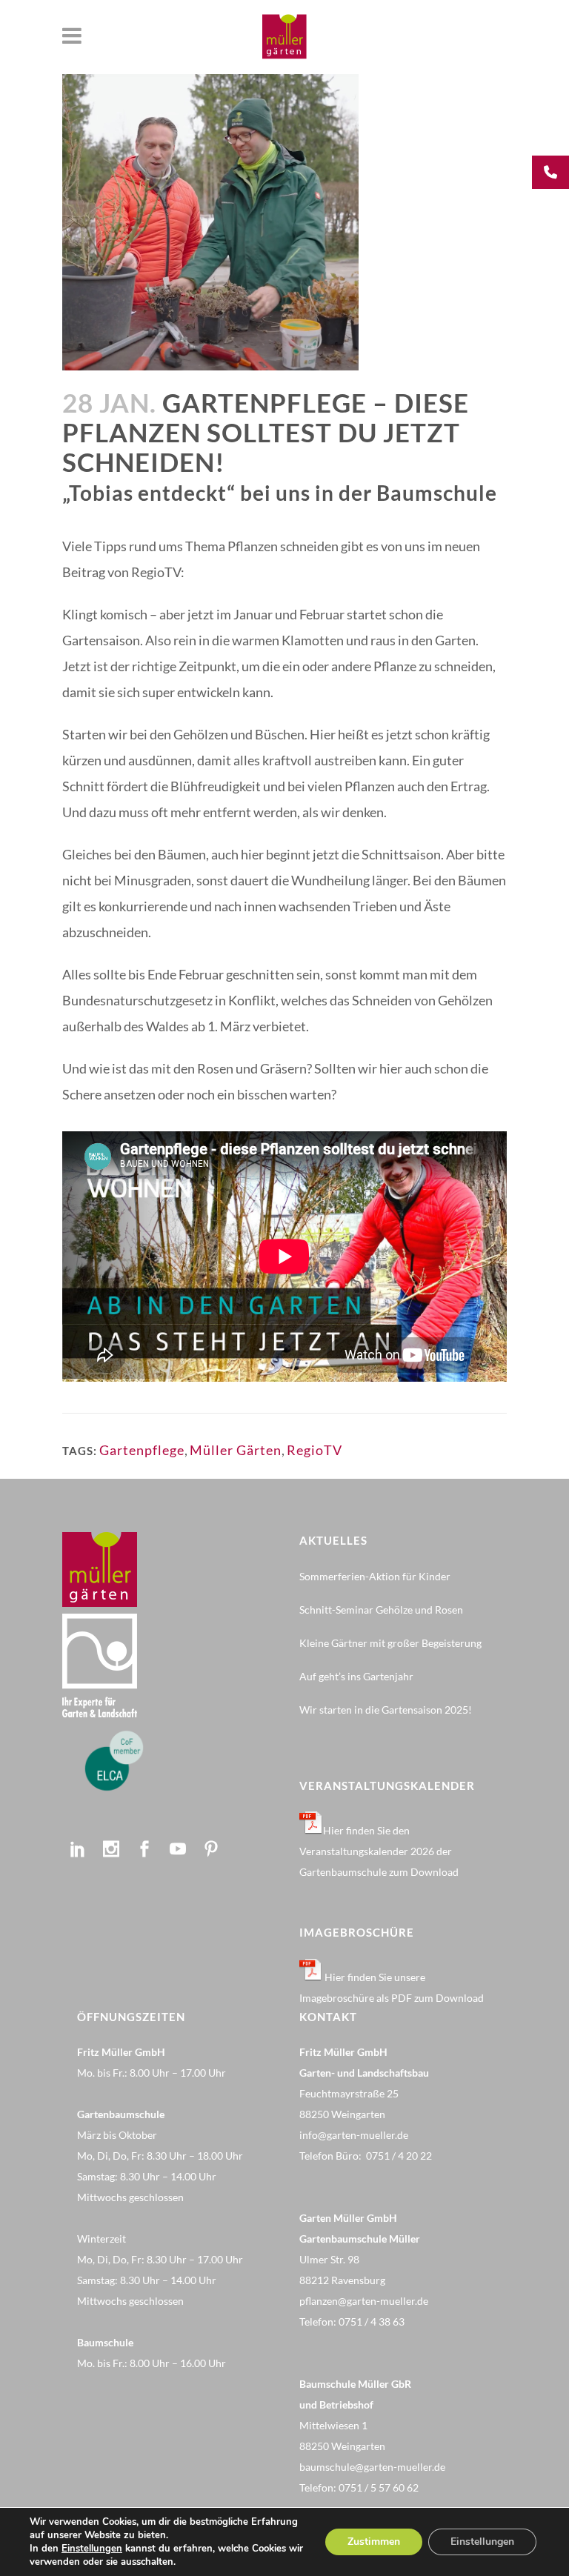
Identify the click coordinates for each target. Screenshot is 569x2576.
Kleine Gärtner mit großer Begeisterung (390, 1643)
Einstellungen (92, 2549)
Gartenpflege (142, 1450)
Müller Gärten (236, 1450)
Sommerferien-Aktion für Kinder (375, 1576)
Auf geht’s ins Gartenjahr (356, 1676)
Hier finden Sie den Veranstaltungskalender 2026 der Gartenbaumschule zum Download (379, 1851)
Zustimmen (374, 2542)
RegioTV (315, 1450)
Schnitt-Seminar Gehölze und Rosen (381, 1610)
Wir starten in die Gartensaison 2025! (386, 1710)
